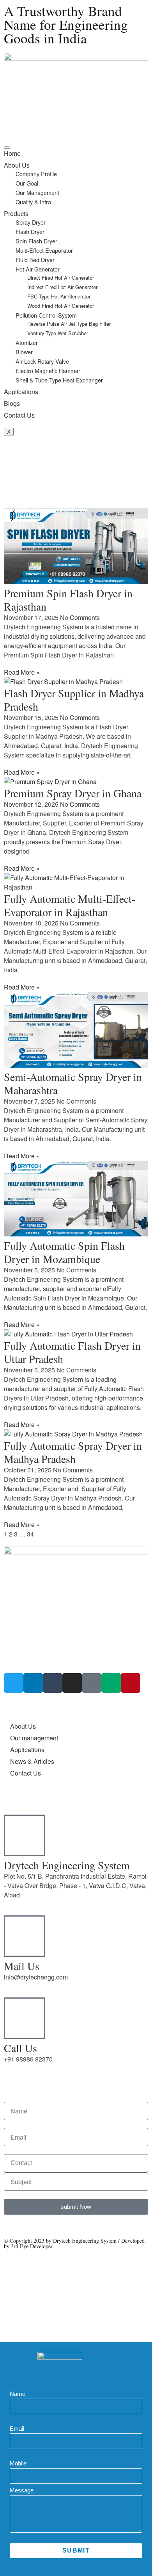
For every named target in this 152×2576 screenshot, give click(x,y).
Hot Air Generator (38, 269)
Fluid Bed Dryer (35, 260)
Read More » (22, 672)
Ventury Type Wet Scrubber (58, 333)
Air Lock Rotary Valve (42, 361)
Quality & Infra (33, 202)
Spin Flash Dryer (36, 241)
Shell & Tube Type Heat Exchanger (59, 380)
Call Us (20, 2048)
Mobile (18, 2463)
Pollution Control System (46, 315)
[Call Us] (25, 2018)
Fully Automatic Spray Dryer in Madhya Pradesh (73, 1452)
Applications (21, 392)
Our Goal (27, 183)
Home (12, 153)
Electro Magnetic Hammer (48, 371)
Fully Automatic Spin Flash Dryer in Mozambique (64, 1252)
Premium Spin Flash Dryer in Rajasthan (68, 600)
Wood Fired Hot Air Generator (61, 306)
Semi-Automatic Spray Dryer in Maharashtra (73, 1083)
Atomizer (27, 342)
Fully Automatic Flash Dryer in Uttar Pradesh (72, 1352)
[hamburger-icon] (7, 148)
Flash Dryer (30, 231)
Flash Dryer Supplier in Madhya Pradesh (74, 700)
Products (16, 213)
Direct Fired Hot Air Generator (61, 278)
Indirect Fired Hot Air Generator (62, 287)
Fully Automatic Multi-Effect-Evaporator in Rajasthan (70, 905)
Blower (24, 352)
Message (22, 2490)
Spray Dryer (31, 222)
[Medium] (111, 1683)
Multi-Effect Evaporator (44, 250)
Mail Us (22, 1966)
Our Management (37, 192)
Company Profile (36, 174)
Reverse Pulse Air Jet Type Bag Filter (69, 324)
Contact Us (19, 415)
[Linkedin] (33, 1683)
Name (18, 2394)
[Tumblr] (53, 1683)
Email (17, 2429)
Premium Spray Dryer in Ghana (73, 793)
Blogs (12, 403)
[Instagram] (72, 1683)
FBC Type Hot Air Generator (59, 296)
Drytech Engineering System (67, 1865)
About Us (17, 165)
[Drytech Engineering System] (25, 1835)
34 (30, 1534)
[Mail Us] (25, 1936)
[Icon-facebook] (92, 1683)
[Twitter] (14, 1683)
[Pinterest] (131, 1683)
